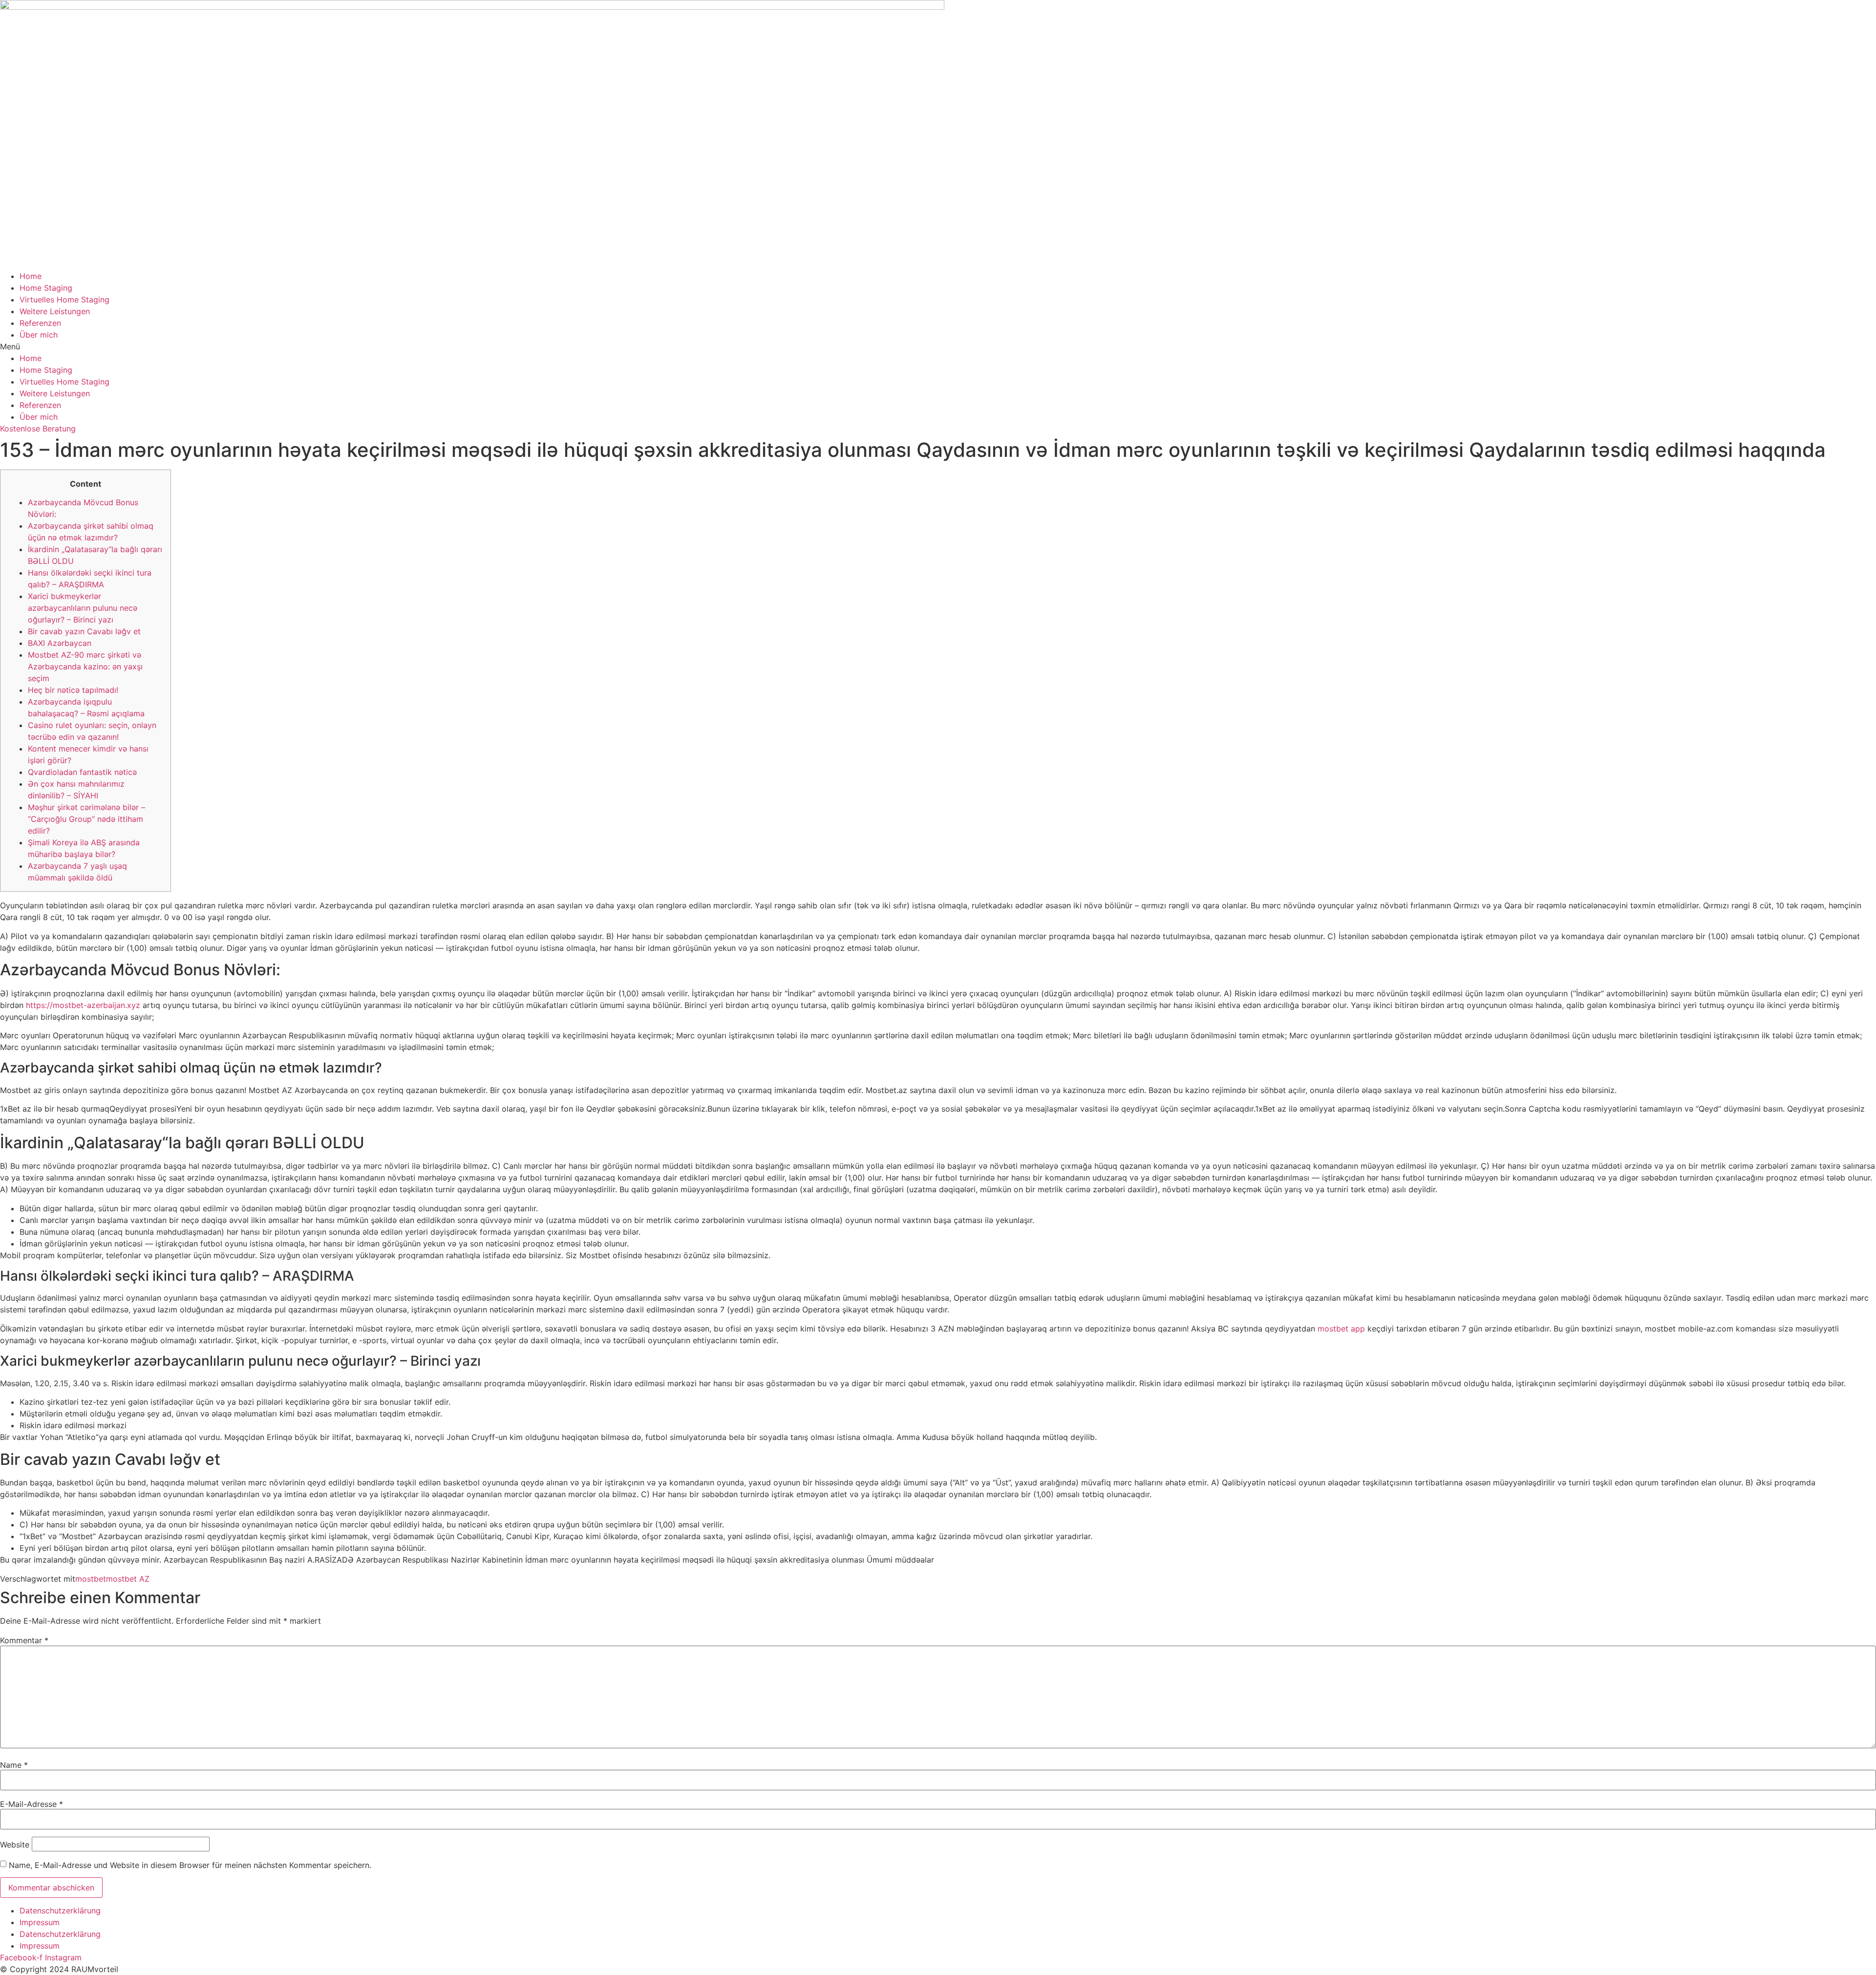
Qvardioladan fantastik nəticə (82, 772)
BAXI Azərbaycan (60, 643)
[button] (938, 346)
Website (15, 1845)
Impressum (40, 1922)
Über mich (39, 335)
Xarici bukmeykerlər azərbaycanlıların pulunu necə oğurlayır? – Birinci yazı (83, 608)
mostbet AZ (128, 1579)
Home (31, 276)
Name (14, 1765)
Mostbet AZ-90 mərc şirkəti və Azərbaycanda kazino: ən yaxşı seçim (85, 666)
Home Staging (46, 288)
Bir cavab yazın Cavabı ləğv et (84, 631)
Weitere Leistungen (55, 311)
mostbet (91, 1579)
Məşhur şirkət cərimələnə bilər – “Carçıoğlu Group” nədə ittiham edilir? (86, 819)
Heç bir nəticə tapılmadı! (73, 690)
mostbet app (1341, 1329)
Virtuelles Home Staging (64, 300)
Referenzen (40, 323)
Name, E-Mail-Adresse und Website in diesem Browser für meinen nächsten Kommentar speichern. (190, 1865)
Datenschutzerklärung (60, 1911)
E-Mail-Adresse (32, 1804)
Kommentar (24, 1640)
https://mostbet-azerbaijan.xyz (83, 1005)
